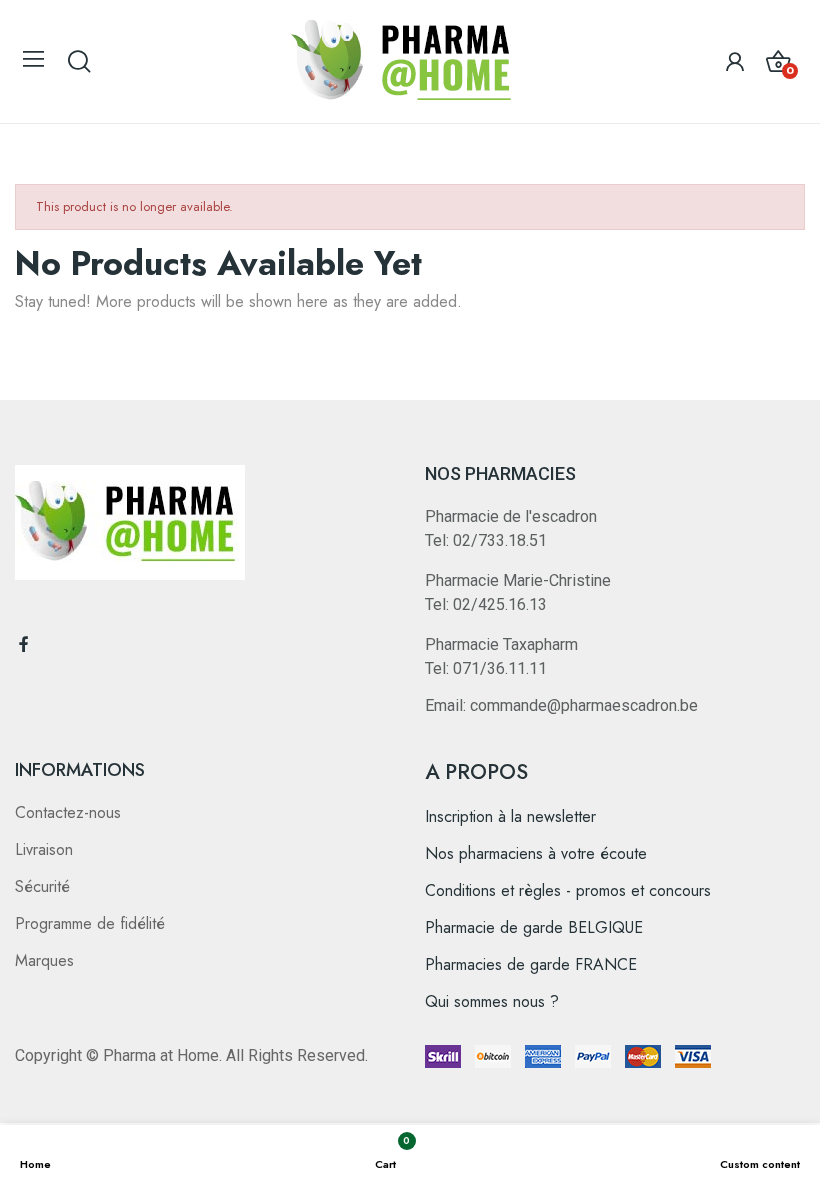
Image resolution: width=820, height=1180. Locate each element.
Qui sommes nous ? (492, 1001)
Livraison (44, 849)
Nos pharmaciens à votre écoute (536, 853)
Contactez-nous (68, 812)
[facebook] (24, 645)
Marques (44, 960)
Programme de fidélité (90, 923)
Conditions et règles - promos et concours (568, 890)
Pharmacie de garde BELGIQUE (534, 927)
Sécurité (42, 886)
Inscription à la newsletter (510, 816)
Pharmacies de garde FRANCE (531, 964)
